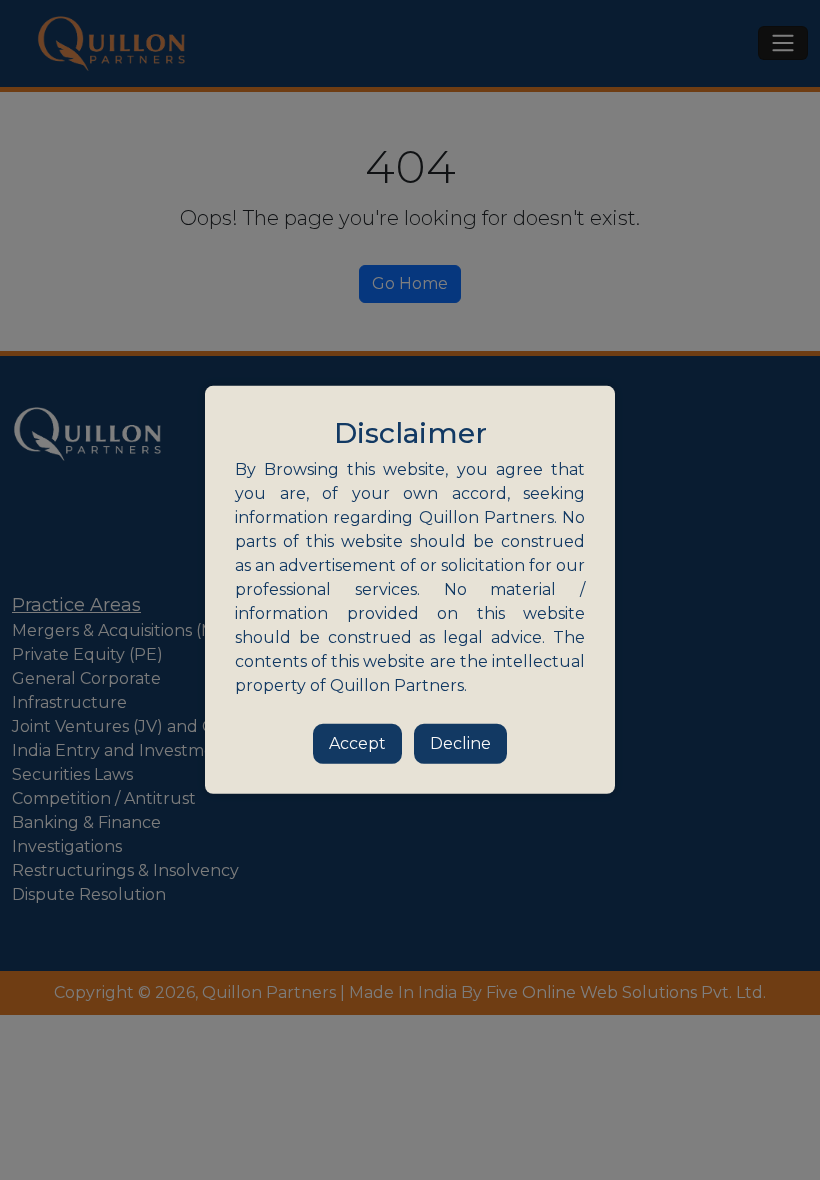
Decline (460, 743)
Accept (357, 743)
